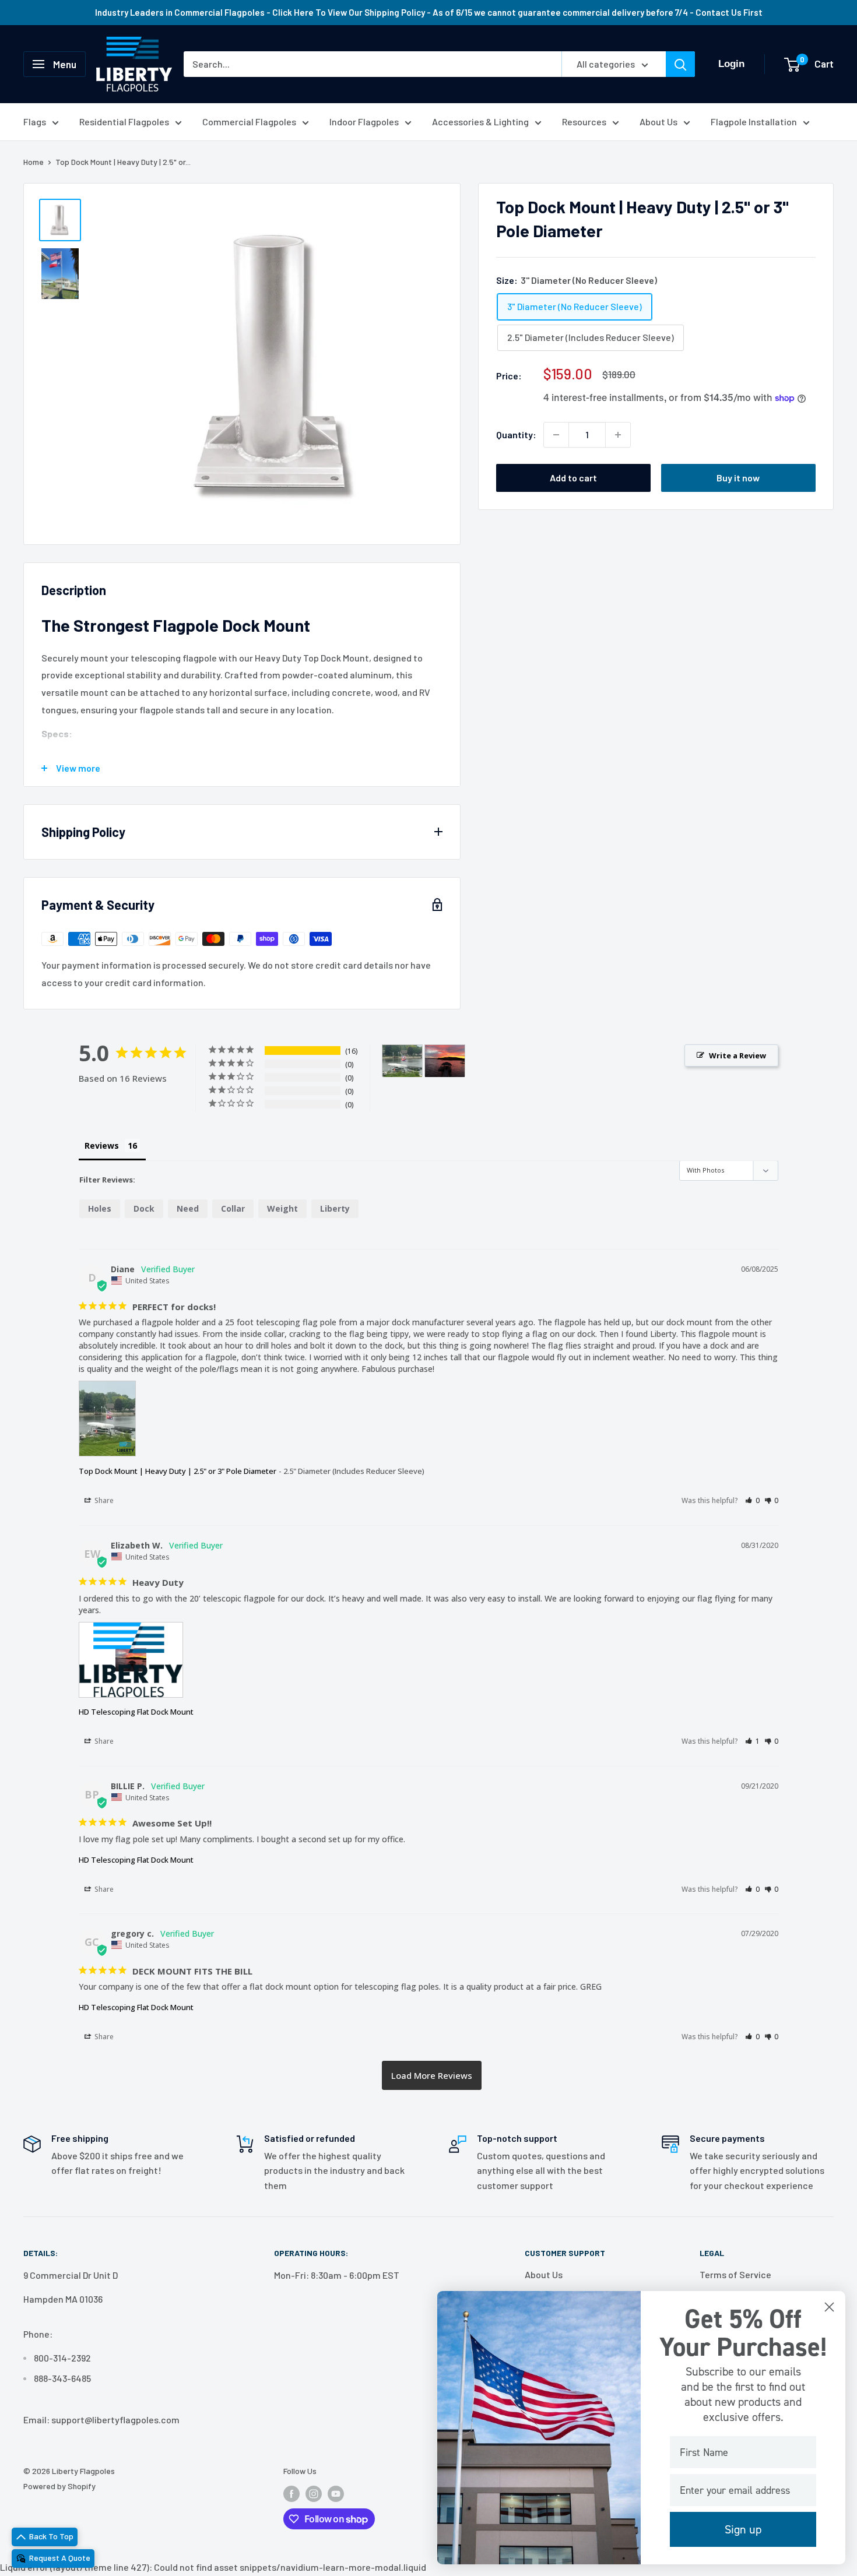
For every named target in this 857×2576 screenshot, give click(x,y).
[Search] (680, 64)
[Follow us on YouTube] (336, 2494)
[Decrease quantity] (556, 435)
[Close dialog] (829, 2307)
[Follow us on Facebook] (291, 2494)
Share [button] (103, 1500)
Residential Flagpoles (124, 122)
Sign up (743, 2529)
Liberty (335, 1208)
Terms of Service (735, 2274)
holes (100, 1208)
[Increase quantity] (618, 435)
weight (282, 1208)
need (188, 1208)
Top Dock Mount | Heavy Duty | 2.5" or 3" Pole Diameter (178, 1471)
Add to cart (573, 478)
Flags (35, 122)
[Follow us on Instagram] (314, 2494)
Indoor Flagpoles (364, 122)
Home (34, 162)
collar (233, 1208)
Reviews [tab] (102, 1146)
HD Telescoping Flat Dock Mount (136, 1712)
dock (144, 1208)
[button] (752, 1500)
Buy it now (738, 478)
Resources (584, 122)
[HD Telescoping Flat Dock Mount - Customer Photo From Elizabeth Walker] (445, 1061)
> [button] (432, 2075)
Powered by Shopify (59, 2486)
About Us (658, 122)
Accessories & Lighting (480, 122)
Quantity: (516, 434)
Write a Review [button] (737, 1055)
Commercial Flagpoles (249, 122)
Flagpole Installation (754, 122)
